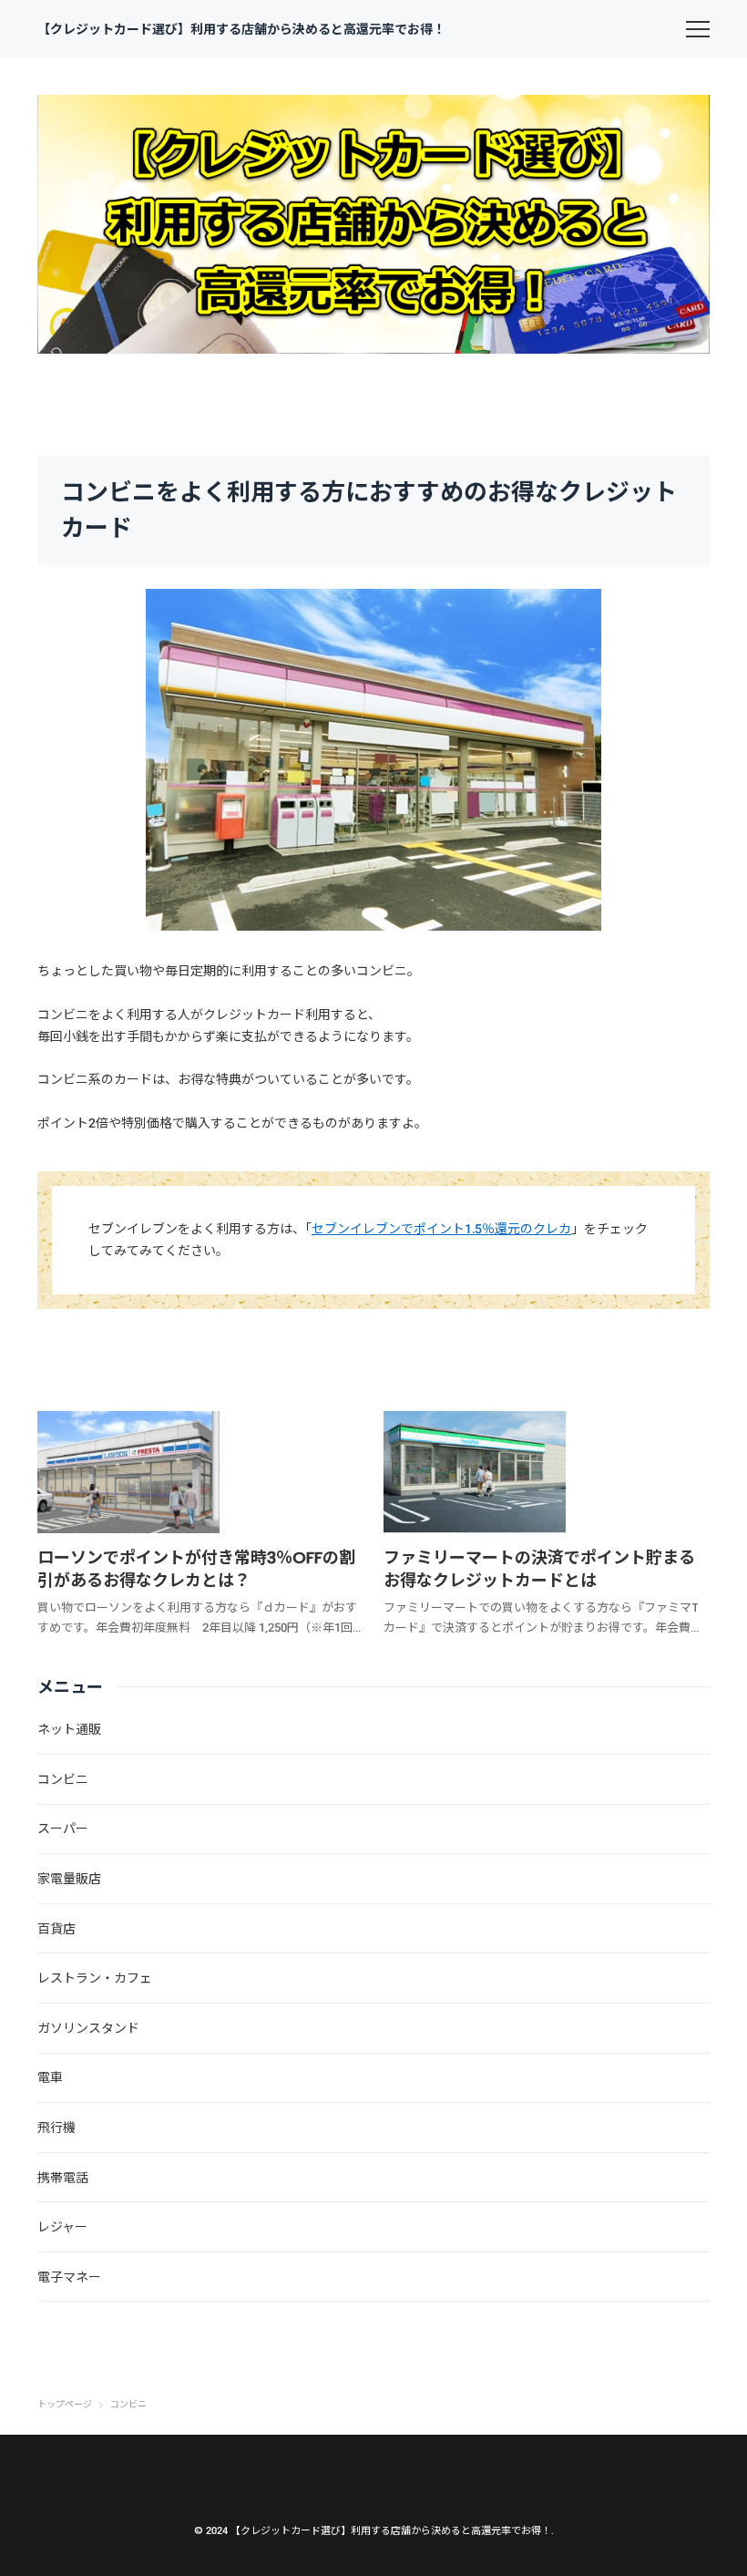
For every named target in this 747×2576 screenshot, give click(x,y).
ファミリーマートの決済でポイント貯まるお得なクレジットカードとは (539, 1569)
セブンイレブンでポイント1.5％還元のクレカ (441, 1229)
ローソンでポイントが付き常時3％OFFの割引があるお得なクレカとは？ (196, 1569)
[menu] (698, 29)
